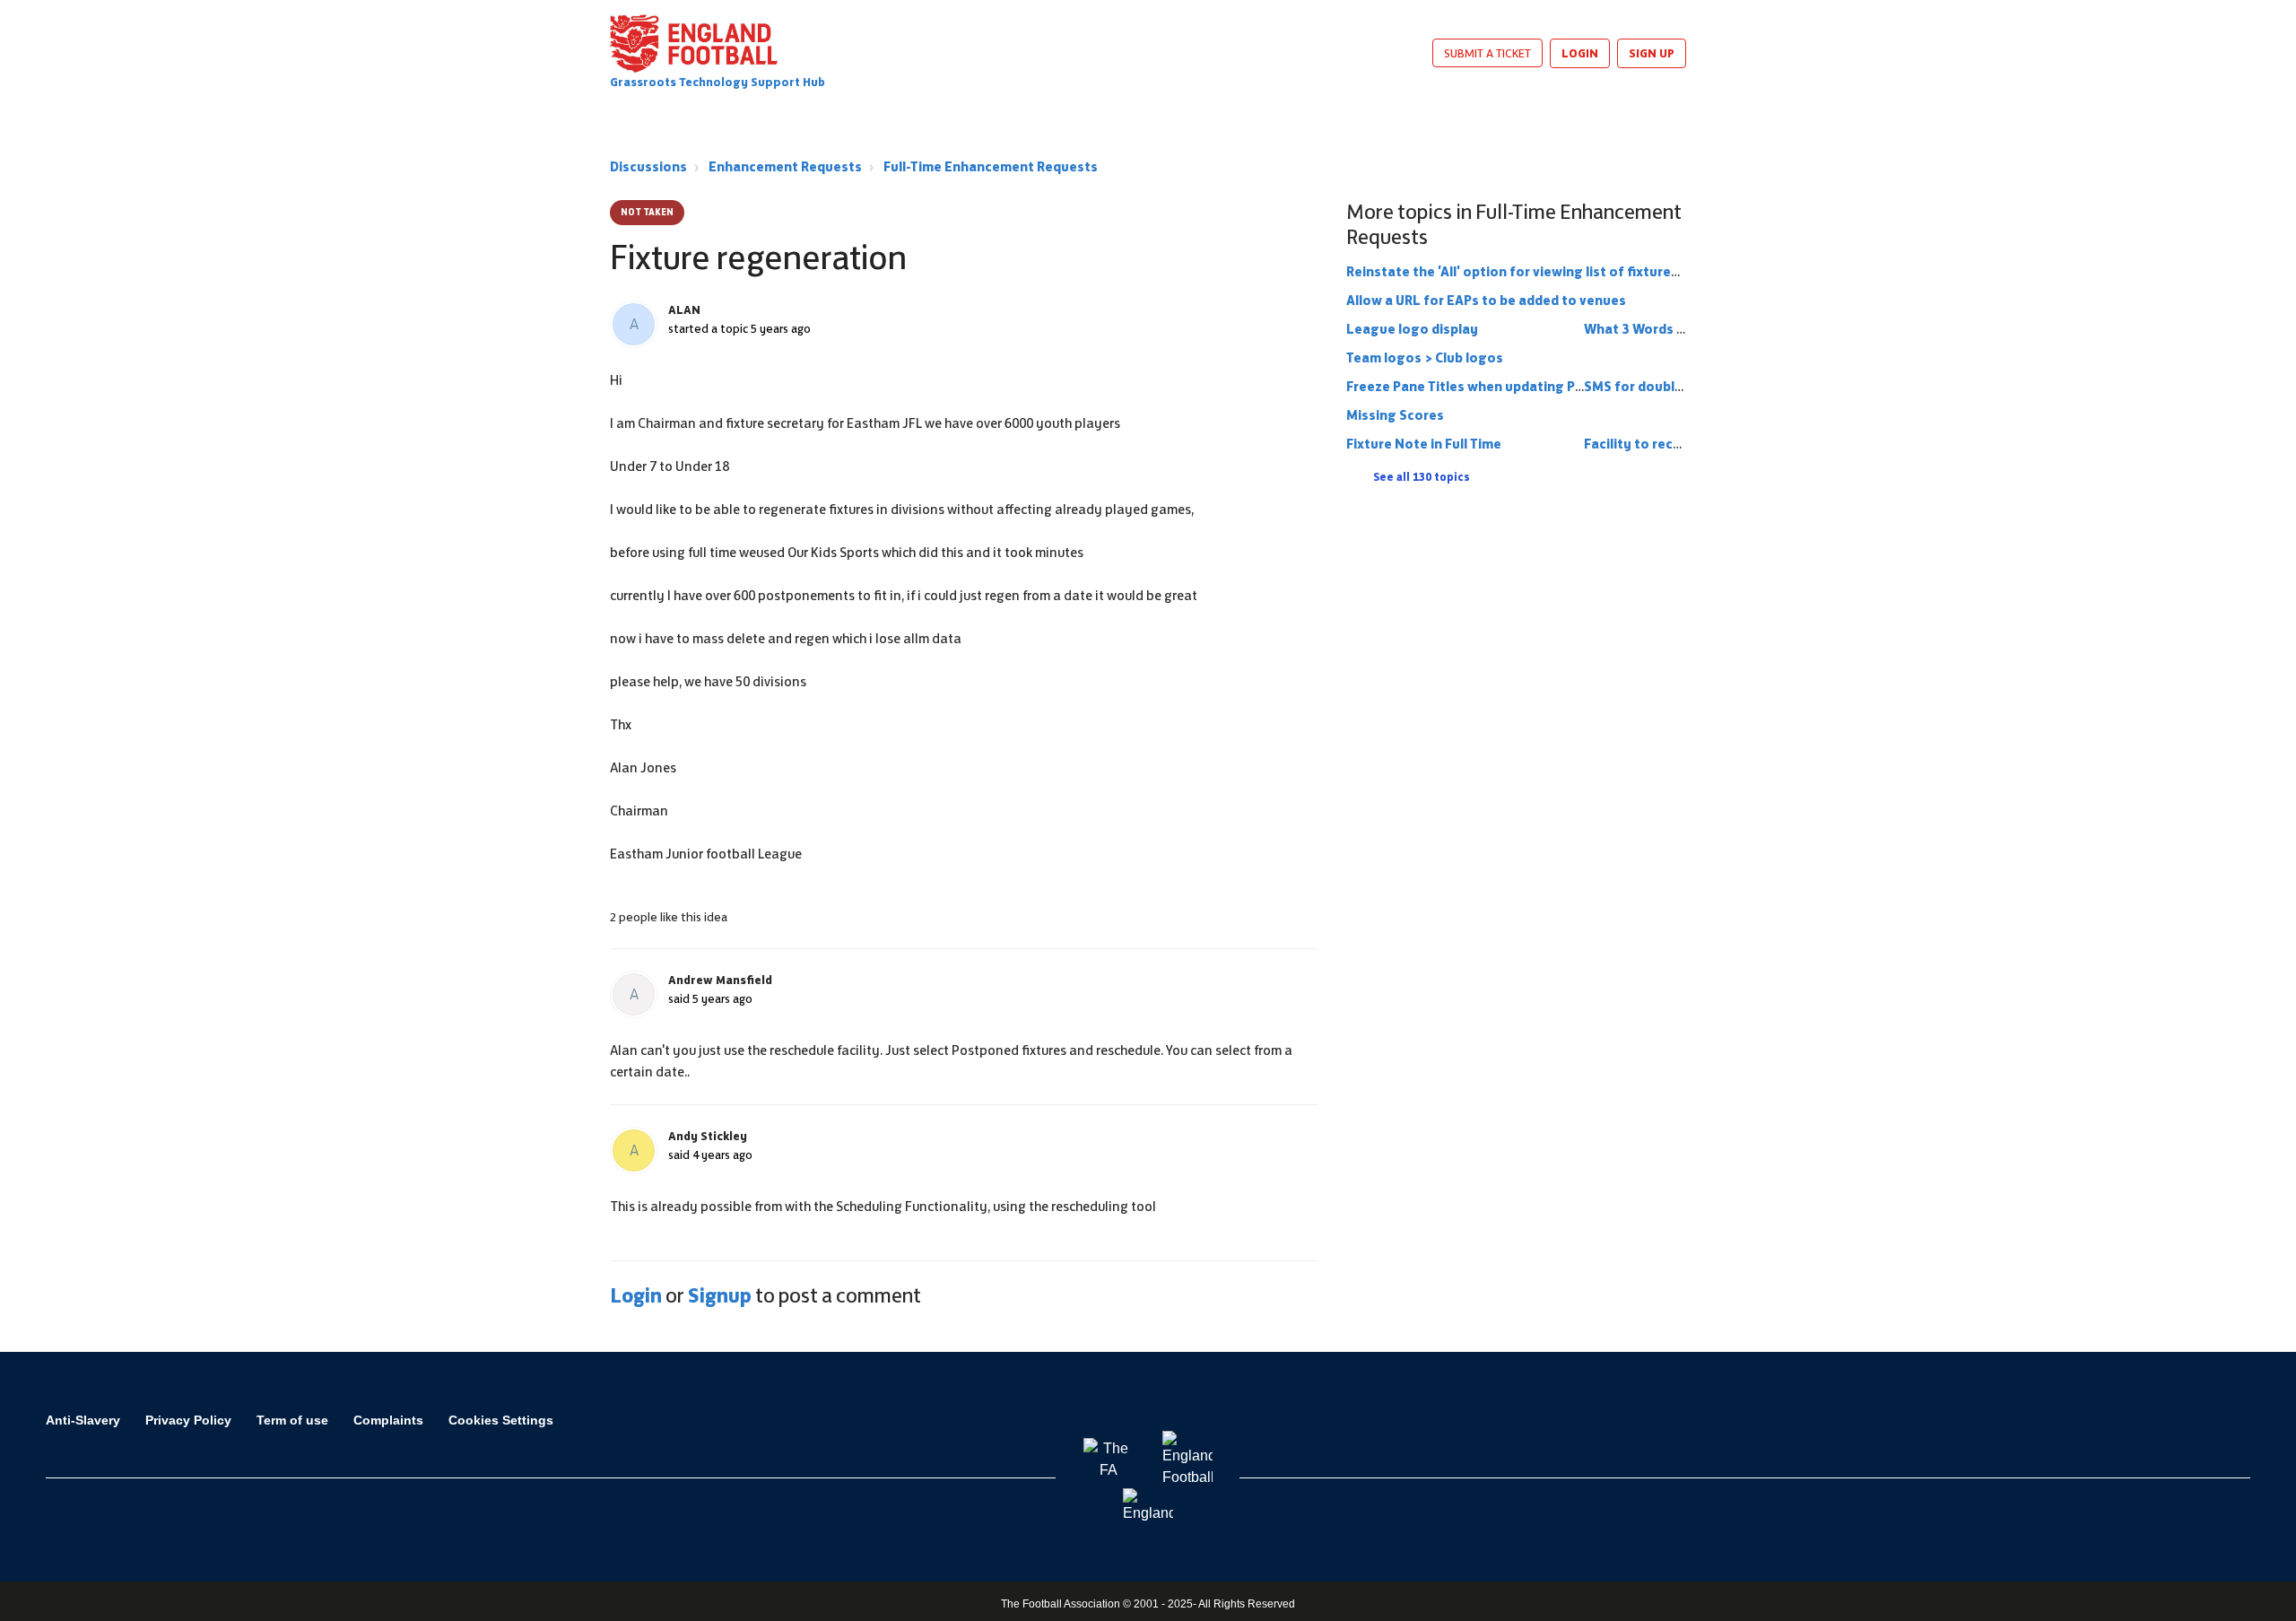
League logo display (1412, 329)
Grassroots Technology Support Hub (717, 82)
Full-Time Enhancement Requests (991, 166)
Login (636, 1295)
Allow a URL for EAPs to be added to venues (1486, 300)
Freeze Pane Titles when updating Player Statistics (1510, 386)
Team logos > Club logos (1425, 357)
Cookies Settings (501, 1420)
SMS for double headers (1661, 386)
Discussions (648, 166)
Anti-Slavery (83, 1420)
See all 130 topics (1422, 477)
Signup (720, 1295)
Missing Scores (1395, 415)
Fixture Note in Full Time (1424, 444)
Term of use (292, 1420)
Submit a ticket (1487, 53)
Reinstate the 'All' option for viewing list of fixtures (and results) (1555, 271)
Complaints (388, 1420)
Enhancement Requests (785, 166)
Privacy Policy (188, 1420)
